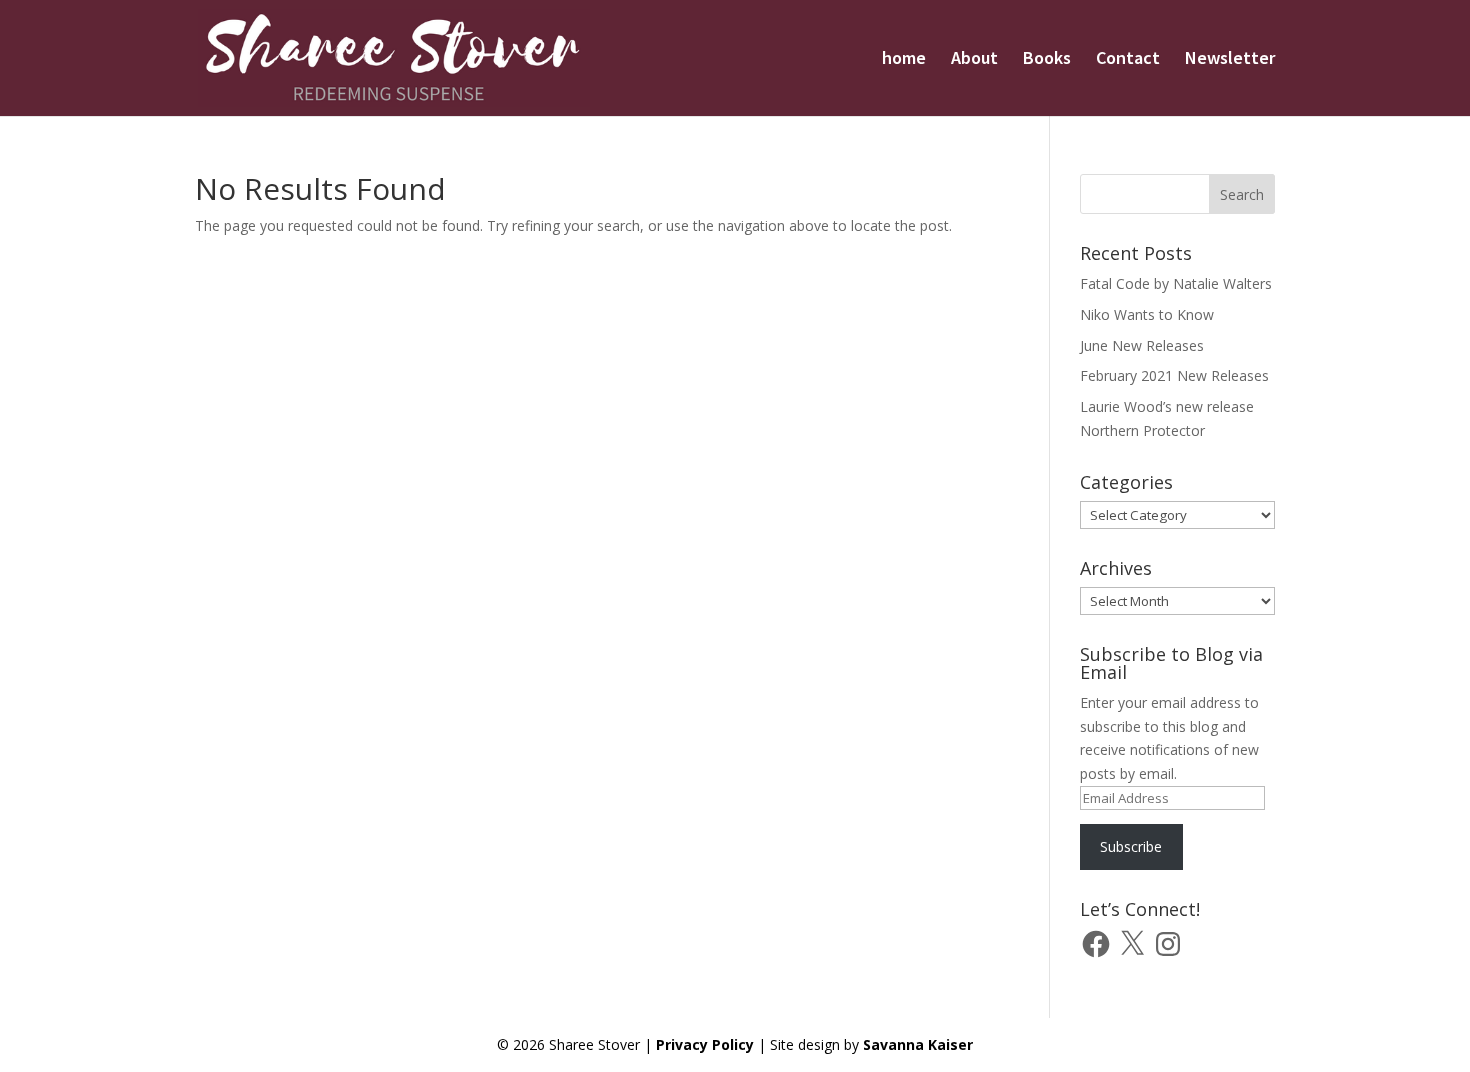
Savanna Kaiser (918, 1044)
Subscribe (1131, 846)
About (974, 60)
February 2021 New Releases (1174, 375)
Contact (1128, 60)
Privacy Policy (705, 1044)
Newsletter (1230, 60)
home (904, 60)
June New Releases (1142, 345)
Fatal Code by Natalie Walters (1176, 283)
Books (1047, 60)
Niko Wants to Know (1147, 314)
